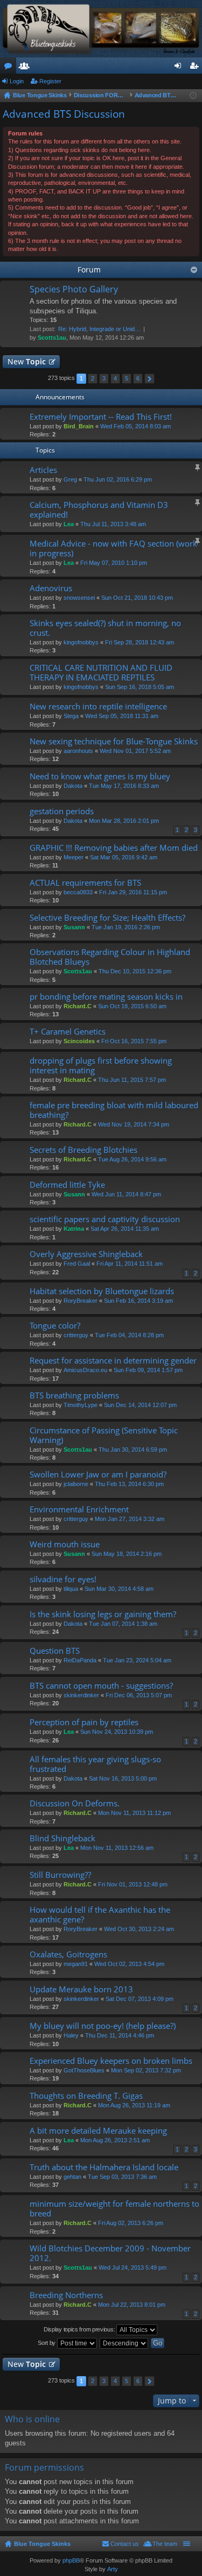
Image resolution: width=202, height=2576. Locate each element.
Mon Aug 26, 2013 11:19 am (134, 2105)
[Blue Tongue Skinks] (101, 29)
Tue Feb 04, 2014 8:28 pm (129, 1335)
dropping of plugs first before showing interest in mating (101, 1065)
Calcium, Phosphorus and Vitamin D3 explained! (99, 510)
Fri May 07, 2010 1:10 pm (114, 563)
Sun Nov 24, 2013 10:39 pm (117, 1732)
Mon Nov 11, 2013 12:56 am (117, 1848)
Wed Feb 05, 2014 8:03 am (135, 426)
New (27, 361)
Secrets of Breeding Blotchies (83, 1150)
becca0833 (78, 892)
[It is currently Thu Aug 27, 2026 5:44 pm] (193, 96)
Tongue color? (55, 1326)
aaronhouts (78, 751)
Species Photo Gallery (74, 290)
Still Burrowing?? (60, 1875)
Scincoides (79, 1041)
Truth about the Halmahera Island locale (104, 2167)
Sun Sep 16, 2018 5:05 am (140, 687)
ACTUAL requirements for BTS (85, 883)
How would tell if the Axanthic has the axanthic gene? (100, 1915)
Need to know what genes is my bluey (100, 776)
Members (26, 68)
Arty (113, 2569)
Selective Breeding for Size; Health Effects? (107, 918)
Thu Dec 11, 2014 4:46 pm (120, 2035)
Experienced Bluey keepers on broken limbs (111, 2061)
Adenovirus (51, 588)
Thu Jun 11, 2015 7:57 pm (132, 1080)
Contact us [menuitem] (125, 2544)
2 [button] (93, 378)
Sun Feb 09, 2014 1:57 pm (148, 1370)
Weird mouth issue (65, 1544)
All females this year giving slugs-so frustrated (95, 1764)
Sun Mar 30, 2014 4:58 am (119, 1589)
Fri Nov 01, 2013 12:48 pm (133, 1884)
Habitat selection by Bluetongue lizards (102, 1291)
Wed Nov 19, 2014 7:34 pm (134, 1124)
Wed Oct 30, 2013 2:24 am (139, 1929)
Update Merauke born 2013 (81, 1989)
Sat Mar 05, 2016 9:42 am (124, 857)
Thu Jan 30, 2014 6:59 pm (133, 1450)
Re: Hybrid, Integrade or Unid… (99, 329)
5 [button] (127, 378)
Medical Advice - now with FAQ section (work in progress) (113, 548)
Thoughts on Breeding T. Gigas (86, 2096)
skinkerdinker (81, 1695)
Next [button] (149, 379)
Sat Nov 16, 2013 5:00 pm (123, 1778)
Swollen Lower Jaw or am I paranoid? (98, 1474)
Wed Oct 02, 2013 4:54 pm (129, 1964)
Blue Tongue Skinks (42, 2544)
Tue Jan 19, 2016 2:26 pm (126, 927)
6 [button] (138, 378)
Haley (71, 2035)
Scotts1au (52, 338)
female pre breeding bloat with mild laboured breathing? (114, 1110)
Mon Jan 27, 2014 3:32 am (130, 1519)
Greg (70, 479)
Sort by (47, 2343)
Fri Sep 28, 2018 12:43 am (140, 642)
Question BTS (55, 1651)
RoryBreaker (81, 1301)
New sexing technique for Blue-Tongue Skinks (114, 741)
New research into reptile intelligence (98, 706)
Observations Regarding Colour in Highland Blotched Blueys (110, 957)
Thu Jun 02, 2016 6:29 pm (118, 479)
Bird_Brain (79, 426)
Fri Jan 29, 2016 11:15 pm (133, 892)
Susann (74, 927)
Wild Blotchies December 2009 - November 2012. (110, 2253)
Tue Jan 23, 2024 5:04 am (137, 1660)
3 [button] (104, 378)
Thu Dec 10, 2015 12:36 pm (135, 971)
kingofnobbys (81, 642)
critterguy (76, 1335)
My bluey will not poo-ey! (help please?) (103, 2026)
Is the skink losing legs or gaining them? (103, 1614)
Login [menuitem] (180, 68)
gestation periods (62, 811)
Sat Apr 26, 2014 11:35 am (125, 1229)
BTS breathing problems (74, 1395)
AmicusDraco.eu (85, 1370)
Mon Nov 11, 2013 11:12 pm (134, 1813)
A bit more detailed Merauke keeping (98, 2131)
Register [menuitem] (196, 68)
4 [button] (115, 378)
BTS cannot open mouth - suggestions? (101, 1686)
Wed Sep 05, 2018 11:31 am (122, 716)
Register (50, 81)
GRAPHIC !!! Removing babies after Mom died (114, 848)
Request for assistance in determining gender (113, 1361)
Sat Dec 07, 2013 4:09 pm (140, 1999)
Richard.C (78, 1006)
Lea (69, 524)
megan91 (76, 1964)
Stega (71, 716)
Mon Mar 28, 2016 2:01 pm (124, 821)
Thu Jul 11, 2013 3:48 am (113, 524)
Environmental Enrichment (79, 1509)
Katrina (74, 1229)
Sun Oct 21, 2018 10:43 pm (137, 598)
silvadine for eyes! (63, 1579)
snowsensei (79, 598)
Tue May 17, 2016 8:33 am (124, 786)
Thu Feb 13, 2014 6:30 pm (129, 1484)
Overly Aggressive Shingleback (86, 1254)
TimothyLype (81, 1405)
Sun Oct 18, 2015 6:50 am (132, 1006)
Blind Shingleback (62, 1838)
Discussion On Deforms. (75, 1803)
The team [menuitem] (165, 2544)
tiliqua (71, 1589)
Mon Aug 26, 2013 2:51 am (115, 2140)
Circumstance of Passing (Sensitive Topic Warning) (104, 1435)
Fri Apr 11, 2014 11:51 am (130, 1264)
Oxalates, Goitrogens (68, 1954)
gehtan (72, 2177)
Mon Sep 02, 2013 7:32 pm (146, 2070)
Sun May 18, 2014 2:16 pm (127, 1554)
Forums (10, 68)
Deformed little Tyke (67, 1185)
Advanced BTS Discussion (64, 114)
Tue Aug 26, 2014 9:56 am (132, 1159)
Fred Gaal (77, 1264)
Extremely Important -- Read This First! (101, 417)
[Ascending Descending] (124, 2343)
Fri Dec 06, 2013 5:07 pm (139, 1695)
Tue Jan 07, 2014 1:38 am (123, 1624)
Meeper (74, 857)
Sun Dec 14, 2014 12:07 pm (140, 1405)
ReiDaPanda (80, 1660)
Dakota (73, 786)
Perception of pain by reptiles (84, 1722)
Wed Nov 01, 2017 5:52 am (135, 751)
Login (17, 81)
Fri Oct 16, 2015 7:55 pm (134, 1041)
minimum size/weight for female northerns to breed (114, 2209)
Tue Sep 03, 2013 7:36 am (122, 2177)
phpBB (71, 2560)
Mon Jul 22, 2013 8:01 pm (132, 2305)
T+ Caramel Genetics (68, 1032)
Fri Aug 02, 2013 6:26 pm (131, 2223)
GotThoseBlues (84, 2070)
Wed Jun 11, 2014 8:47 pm (126, 1194)
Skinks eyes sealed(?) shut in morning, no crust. (105, 628)
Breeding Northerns (66, 2295)
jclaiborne (76, 1484)
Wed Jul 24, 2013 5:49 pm (133, 2268)
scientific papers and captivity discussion (105, 1219)
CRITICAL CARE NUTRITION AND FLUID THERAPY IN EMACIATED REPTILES (101, 673)
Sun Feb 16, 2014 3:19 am (138, 1301)
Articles (43, 470)
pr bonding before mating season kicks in (106, 997)
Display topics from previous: (80, 2329)
